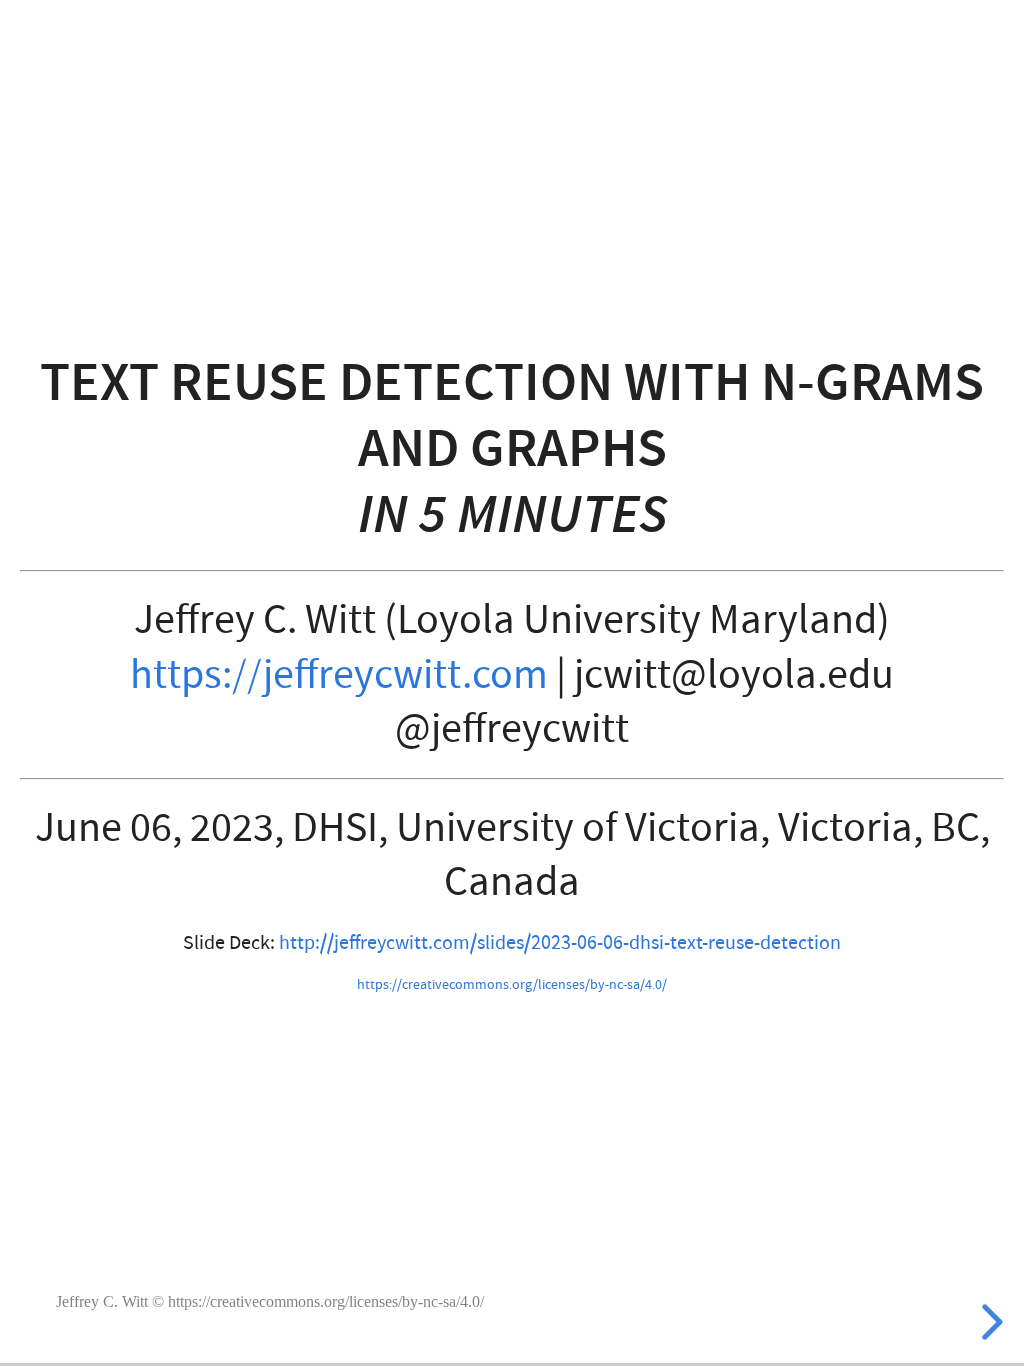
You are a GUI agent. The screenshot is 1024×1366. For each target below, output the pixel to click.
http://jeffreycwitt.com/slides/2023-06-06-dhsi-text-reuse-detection (560, 943)
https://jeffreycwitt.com (339, 675)
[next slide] (996, 1322)
